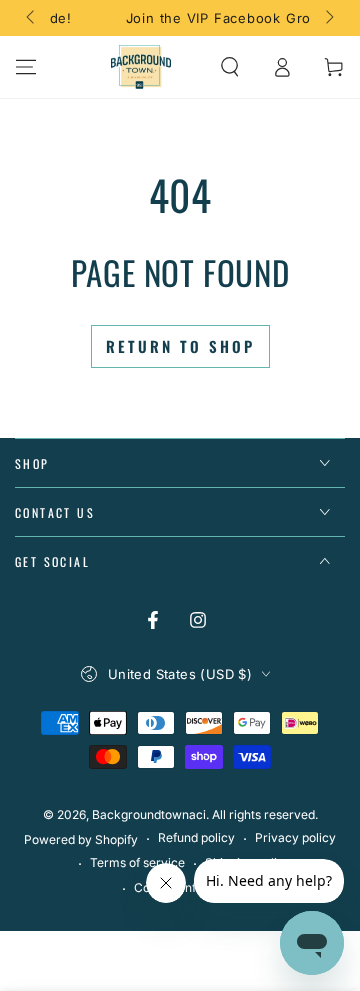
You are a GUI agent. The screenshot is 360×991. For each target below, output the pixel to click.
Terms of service (137, 862)
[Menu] (26, 67)
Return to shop (180, 346)
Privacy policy (295, 837)
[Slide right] (328, 18)
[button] (230, 67)
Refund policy (196, 837)
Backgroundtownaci (149, 814)
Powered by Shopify (81, 839)
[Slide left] (32, 18)
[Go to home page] (141, 67)
